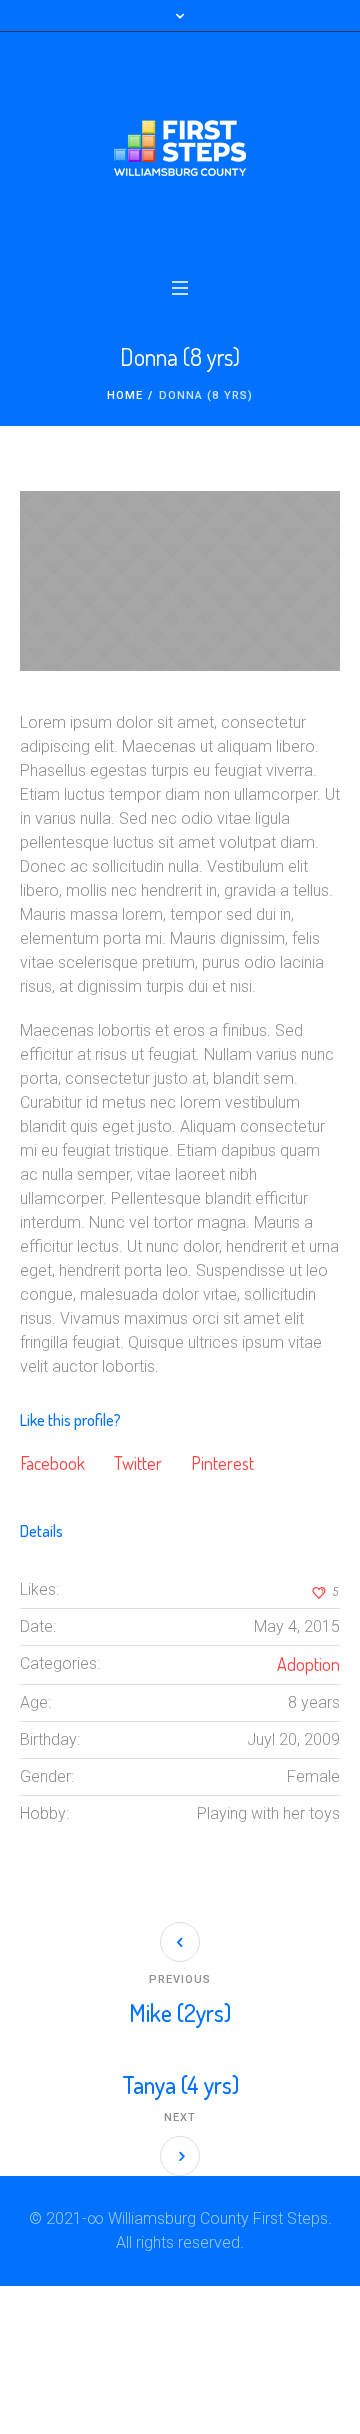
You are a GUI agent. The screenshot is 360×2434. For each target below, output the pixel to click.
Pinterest (222, 1463)
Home (125, 395)
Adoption (308, 1664)
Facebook (52, 1463)
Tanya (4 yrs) (180, 2084)
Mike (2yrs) (180, 2012)
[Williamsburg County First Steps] (180, 148)
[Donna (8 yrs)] (180, 581)
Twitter (138, 1463)
